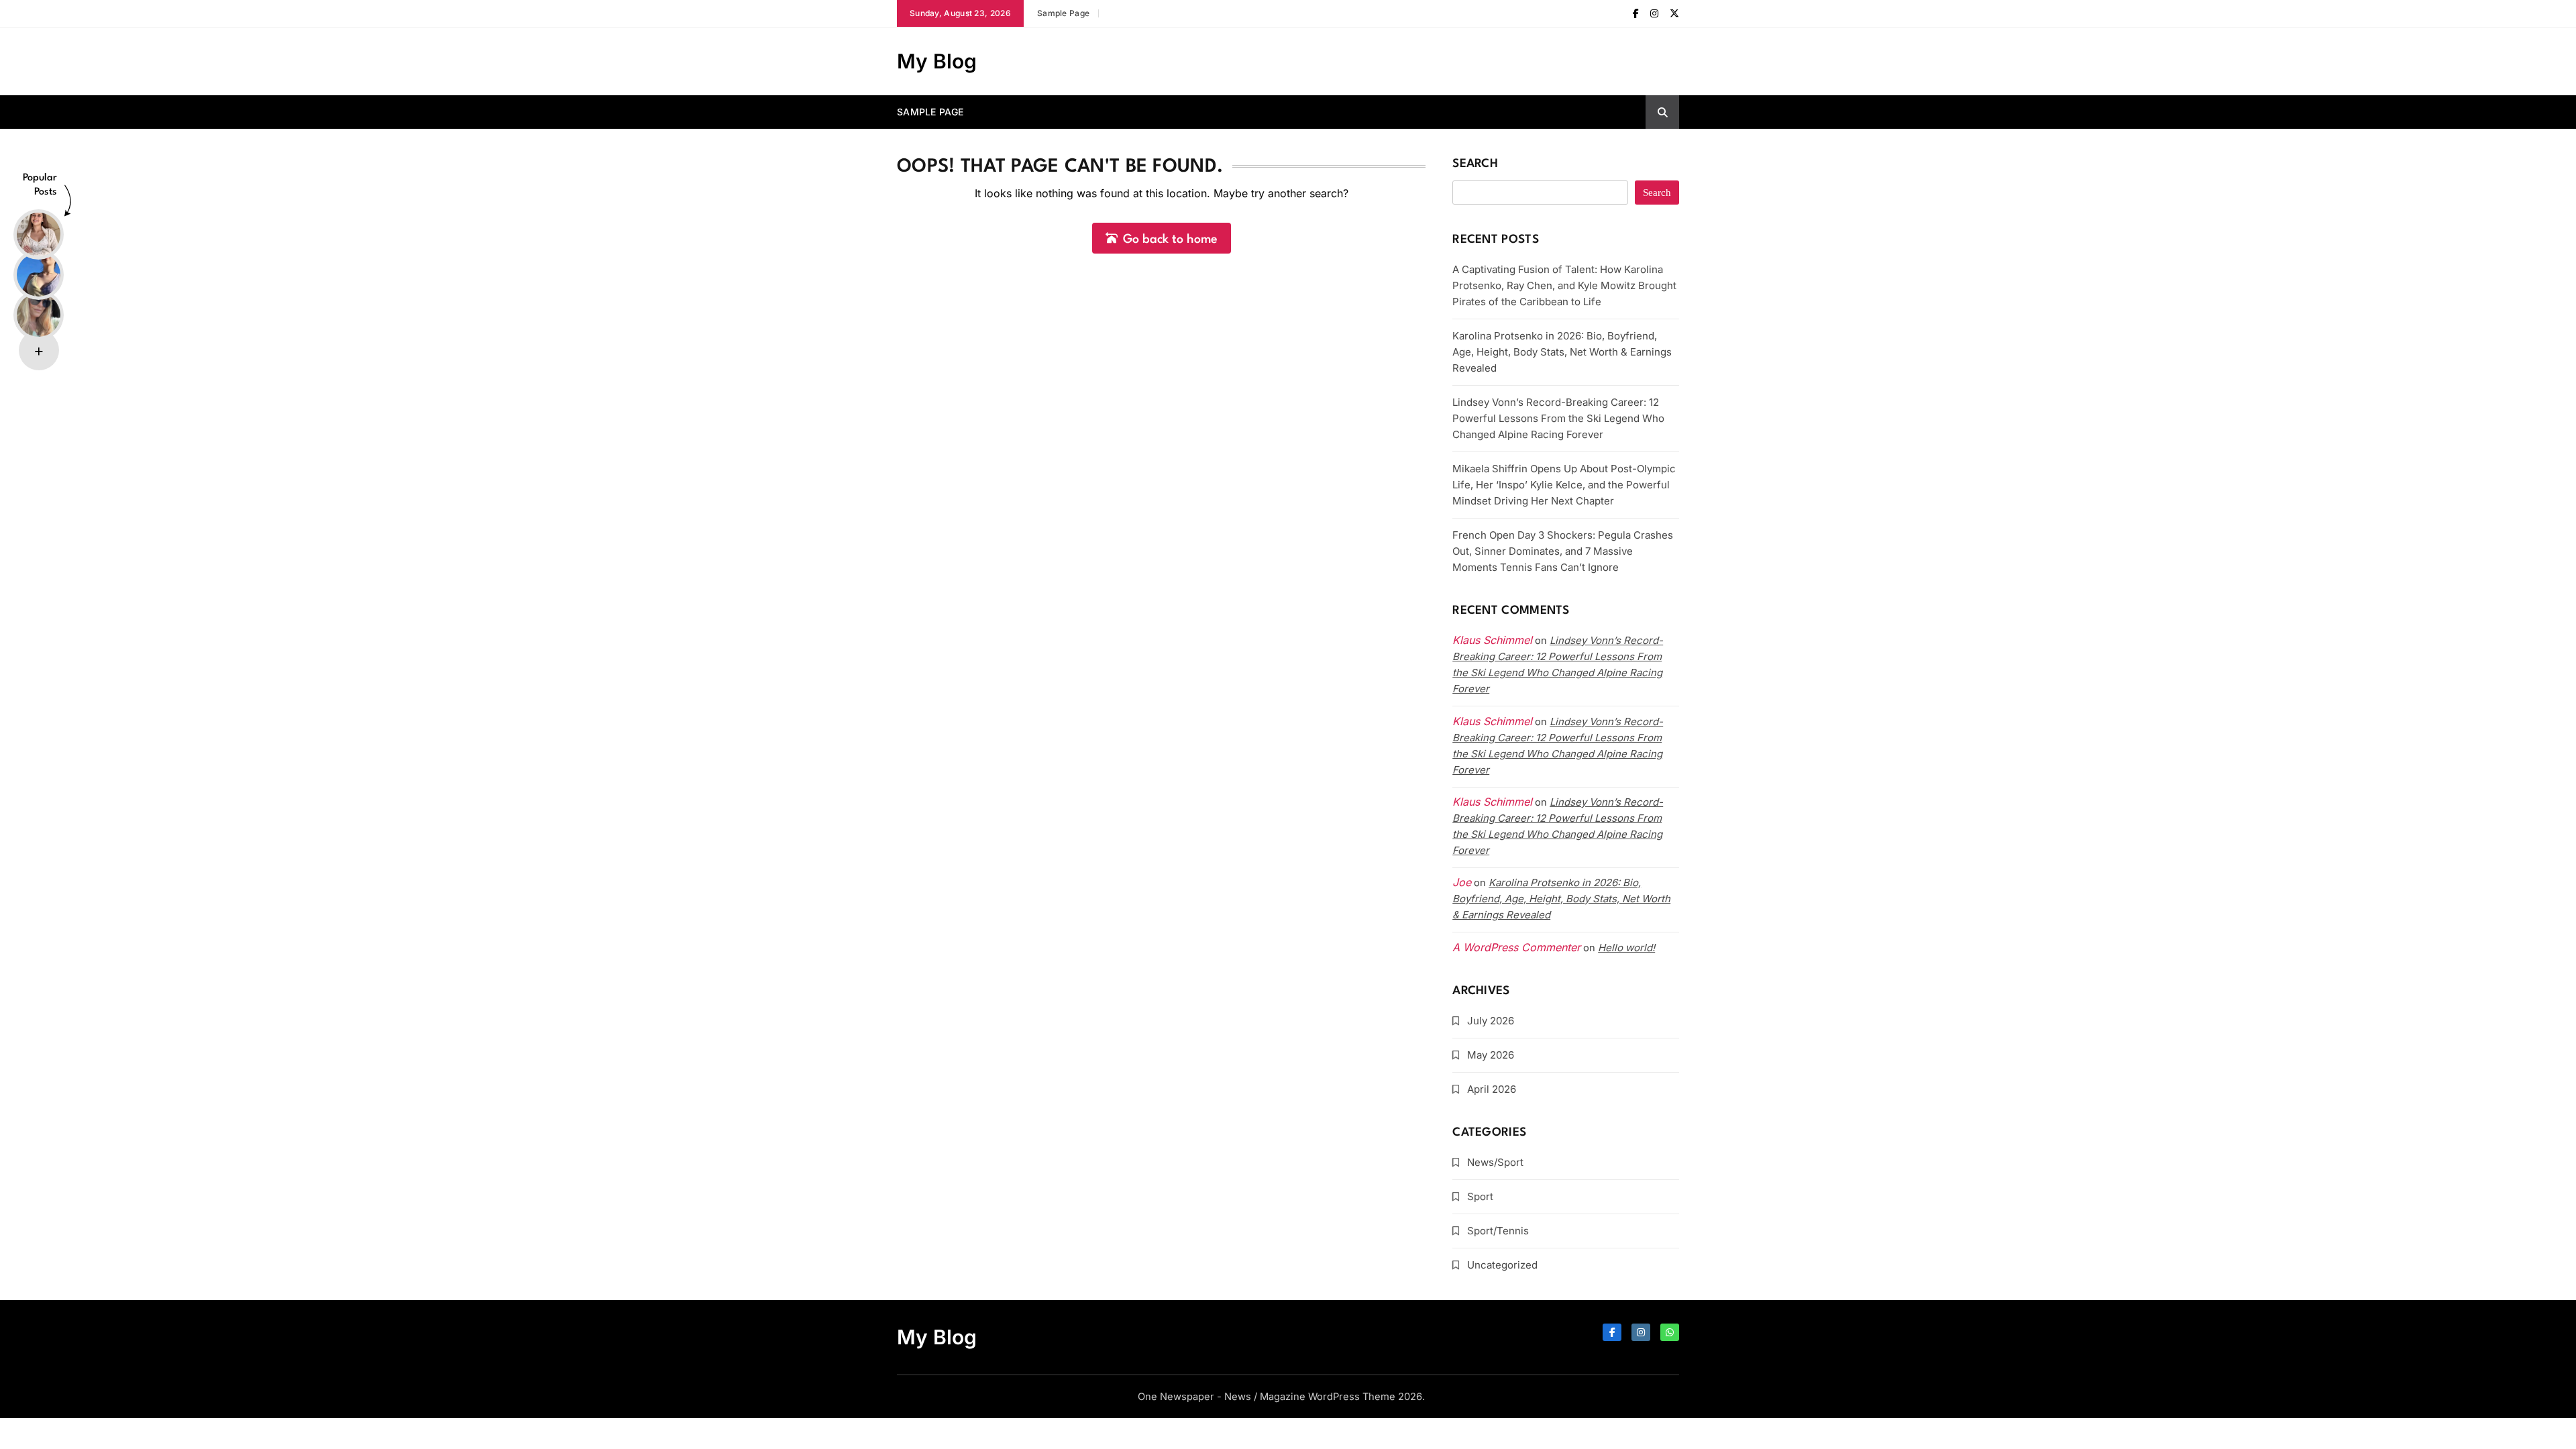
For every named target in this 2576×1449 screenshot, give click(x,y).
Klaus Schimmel (1492, 721)
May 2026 (1491, 1055)
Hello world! (1626, 948)
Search (1475, 164)
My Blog (937, 61)
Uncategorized (1502, 1265)
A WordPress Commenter (1516, 947)
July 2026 (1491, 1021)
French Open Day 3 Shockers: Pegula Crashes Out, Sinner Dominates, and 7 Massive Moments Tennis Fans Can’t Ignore (1563, 551)
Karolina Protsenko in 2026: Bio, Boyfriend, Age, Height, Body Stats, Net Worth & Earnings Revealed (1562, 352)
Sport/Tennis (1498, 1231)
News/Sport (1495, 1162)
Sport (1480, 1196)
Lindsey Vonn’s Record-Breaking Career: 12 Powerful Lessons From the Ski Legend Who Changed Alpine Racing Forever (1558, 418)
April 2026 (1492, 1089)
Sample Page (1063, 13)
